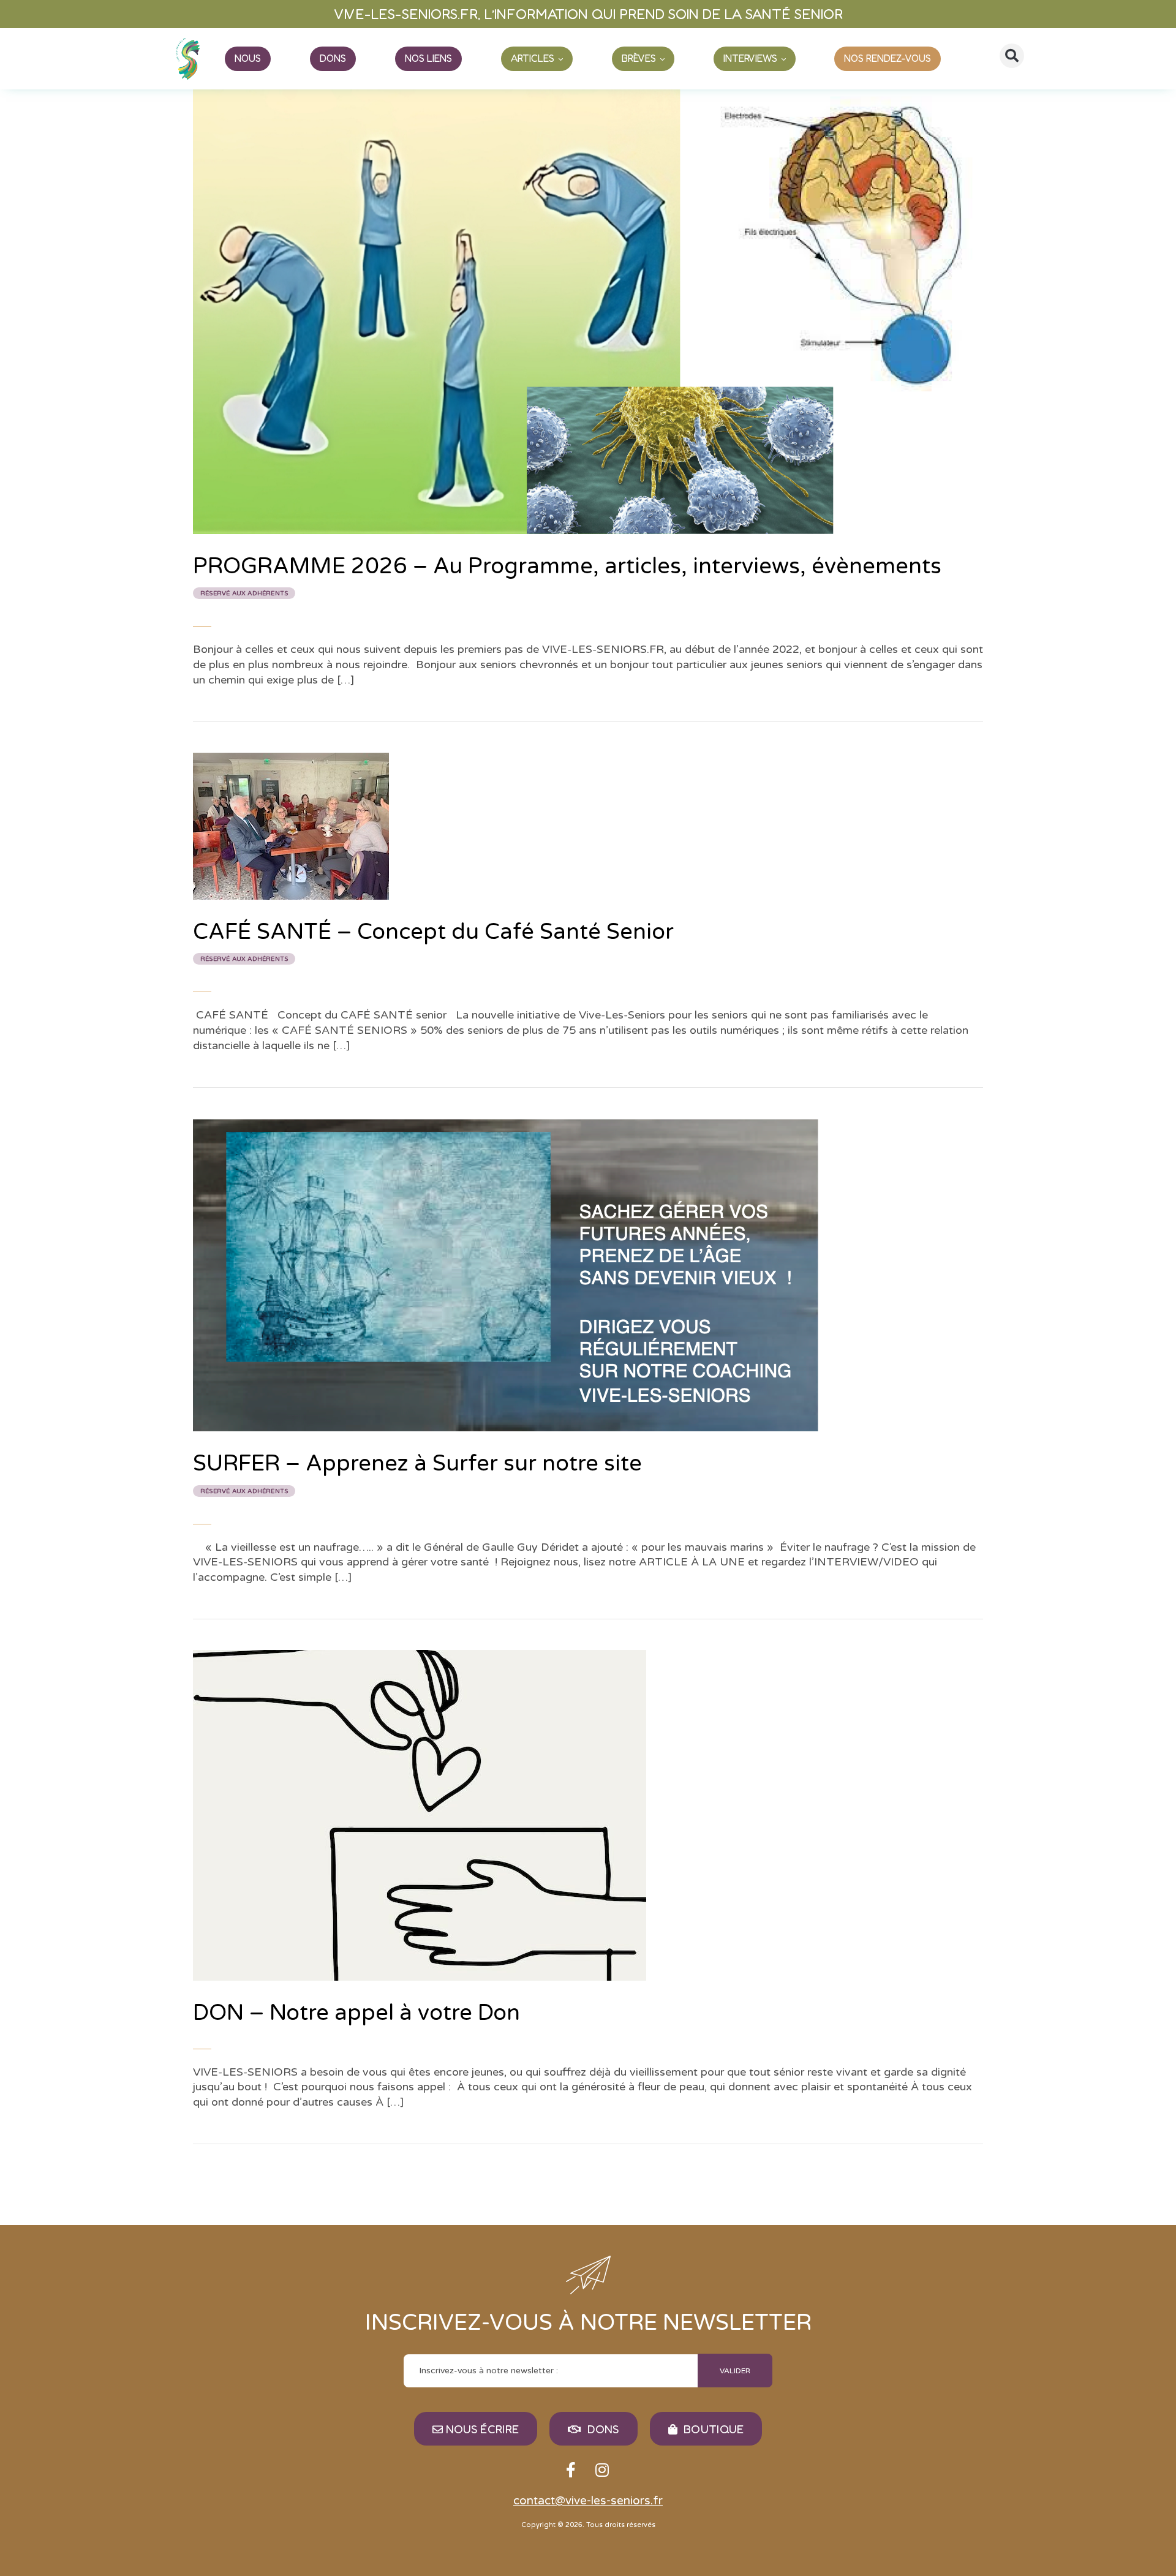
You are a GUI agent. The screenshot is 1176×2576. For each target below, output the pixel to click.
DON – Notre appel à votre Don (356, 2013)
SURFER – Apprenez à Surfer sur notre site (417, 1473)
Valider (735, 2371)
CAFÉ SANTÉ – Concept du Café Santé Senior (433, 941)
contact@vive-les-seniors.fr (588, 2501)
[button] (1012, 56)
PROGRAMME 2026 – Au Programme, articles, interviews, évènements (567, 575)
